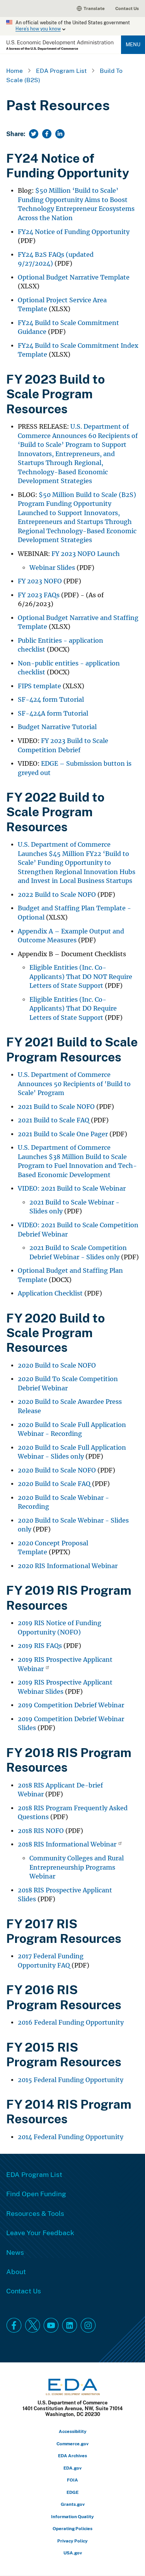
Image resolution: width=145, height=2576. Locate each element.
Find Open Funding (36, 2194)
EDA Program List (61, 71)
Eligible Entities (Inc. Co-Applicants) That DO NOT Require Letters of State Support (81, 977)
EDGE (72, 2492)
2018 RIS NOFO (41, 1831)
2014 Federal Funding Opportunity (71, 2137)
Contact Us (127, 8)
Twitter (32, 2325)
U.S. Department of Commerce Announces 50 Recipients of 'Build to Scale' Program (74, 1084)
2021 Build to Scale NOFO (56, 1107)
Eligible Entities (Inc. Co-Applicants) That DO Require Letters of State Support (73, 1009)
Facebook (14, 2325)
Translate (94, 8)
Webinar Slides (52, 568)
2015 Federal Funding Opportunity (71, 2080)
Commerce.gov (72, 2444)
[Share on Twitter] (34, 134)
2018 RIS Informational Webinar (67, 1844)
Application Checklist (50, 1293)
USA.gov (73, 2553)
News (15, 2252)
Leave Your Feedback (40, 2232)
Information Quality (72, 2516)
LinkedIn (70, 2325)
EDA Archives (72, 2456)
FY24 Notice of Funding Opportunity (74, 232)
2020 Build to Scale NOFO (57, 1365)
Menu (133, 44)
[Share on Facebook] (47, 134)
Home (14, 71)
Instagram (88, 2325)
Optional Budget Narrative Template (74, 277)
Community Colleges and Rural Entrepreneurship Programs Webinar (77, 1867)
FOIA (72, 2480)
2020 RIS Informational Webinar (68, 1566)
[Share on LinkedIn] (60, 134)
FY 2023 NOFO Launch (86, 554)
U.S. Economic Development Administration (60, 45)
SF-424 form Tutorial (51, 700)
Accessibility (73, 2431)
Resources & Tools (35, 2213)
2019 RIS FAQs (40, 1646)
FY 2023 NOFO (40, 581)
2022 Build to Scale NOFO (57, 895)
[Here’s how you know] (72, 26)
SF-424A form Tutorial (53, 713)
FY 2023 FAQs (39, 595)
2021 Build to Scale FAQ (54, 1120)
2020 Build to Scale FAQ (54, 1484)
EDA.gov (72, 2468)
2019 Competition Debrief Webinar (71, 1705)
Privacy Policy (72, 2541)
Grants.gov (73, 2504)
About (16, 2271)
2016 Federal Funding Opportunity (71, 2023)
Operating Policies (72, 2528)
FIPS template (39, 686)
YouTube (51, 2325)
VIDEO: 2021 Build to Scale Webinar (72, 1189)
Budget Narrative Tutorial (57, 727)
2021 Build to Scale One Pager (63, 1134)
